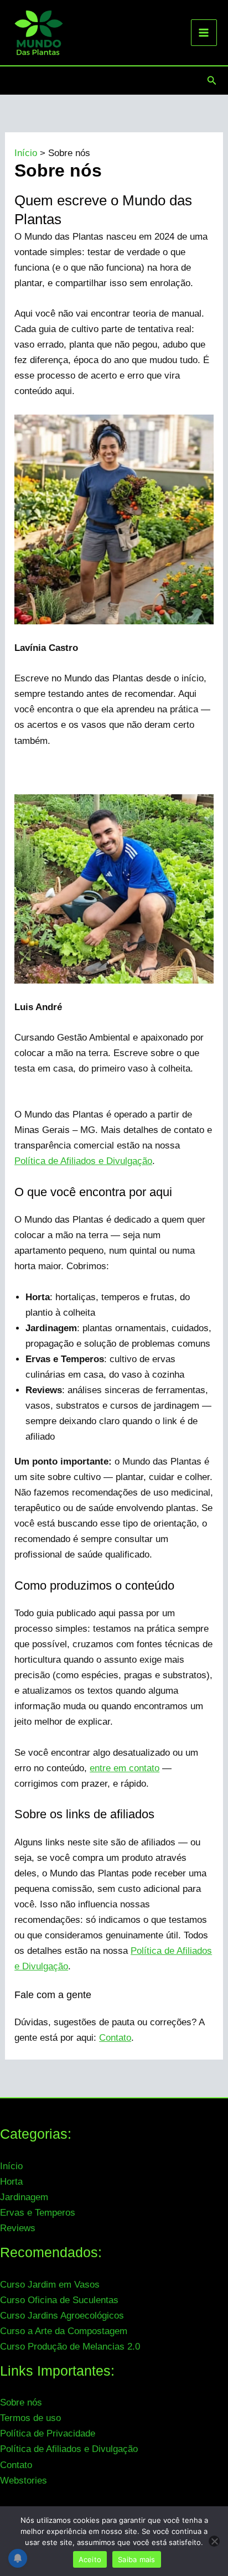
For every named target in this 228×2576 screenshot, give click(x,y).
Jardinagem (24, 2197)
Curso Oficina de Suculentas (59, 2300)
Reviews (18, 2228)
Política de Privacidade (48, 2433)
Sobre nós (21, 2402)
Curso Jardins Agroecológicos (62, 2316)
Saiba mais (137, 2559)
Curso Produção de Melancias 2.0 (70, 2347)
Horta (11, 2182)
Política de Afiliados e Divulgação (83, 1161)
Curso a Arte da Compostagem (64, 2331)
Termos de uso (30, 2418)
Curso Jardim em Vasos (50, 2285)
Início (11, 2166)
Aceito (90, 2559)
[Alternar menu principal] (204, 33)
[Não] (214, 2541)
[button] (212, 81)
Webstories (24, 2481)
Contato (115, 2038)
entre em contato (125, 1768)
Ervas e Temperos (38, 2213)
